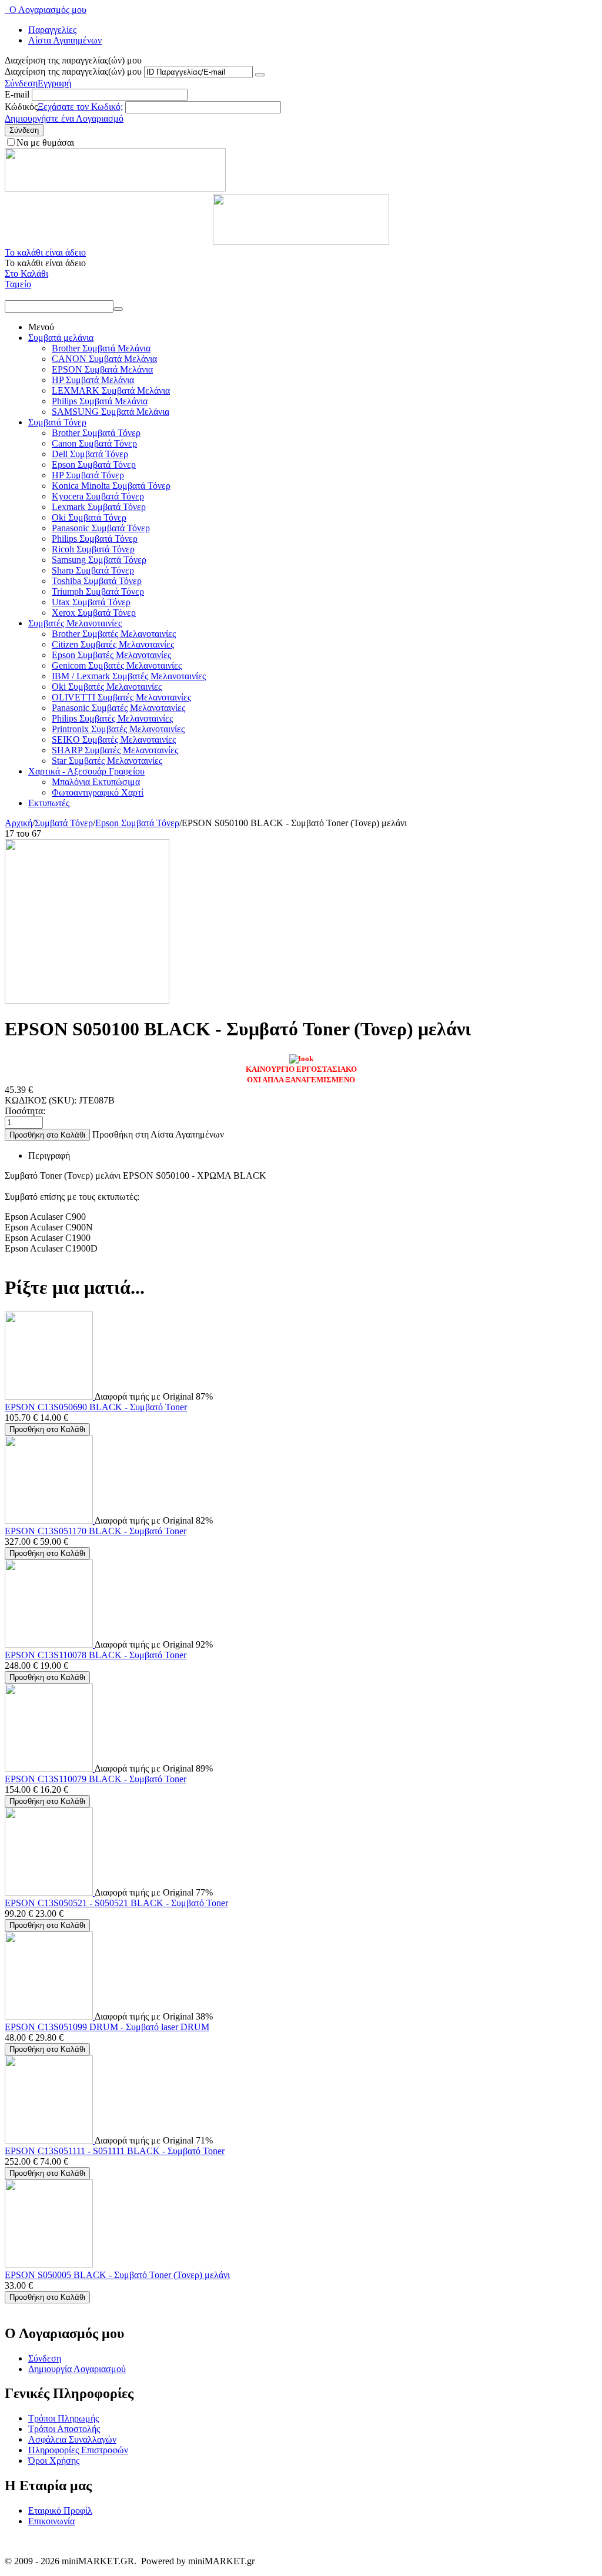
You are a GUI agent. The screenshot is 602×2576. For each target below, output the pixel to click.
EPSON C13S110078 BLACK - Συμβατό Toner (96, 1655)
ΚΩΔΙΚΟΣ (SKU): (41, 1100)
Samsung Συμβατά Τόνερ (99, 560)
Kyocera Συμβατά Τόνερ (98, 496)
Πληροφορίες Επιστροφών (78, 2450)
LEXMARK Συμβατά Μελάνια (111, 390)
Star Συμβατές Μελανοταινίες (107, 761)
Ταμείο (18, 284)
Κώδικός (21, 107)
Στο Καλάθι (26, 274)
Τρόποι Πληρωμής (63, 2418)
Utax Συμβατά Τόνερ (91, 602)
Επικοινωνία (51, 2521)
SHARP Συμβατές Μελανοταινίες (115, 750)
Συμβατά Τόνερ (57, 422)
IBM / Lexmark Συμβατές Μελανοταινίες (129, 676)
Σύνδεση (21, 83)
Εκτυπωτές (49, 803)
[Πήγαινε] (260, 75)
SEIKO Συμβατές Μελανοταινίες (114, 739)
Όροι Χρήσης (54, 2461)
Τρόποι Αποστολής (64, 2429)
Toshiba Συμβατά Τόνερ (97, 581)
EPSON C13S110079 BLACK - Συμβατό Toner (96, 1779)
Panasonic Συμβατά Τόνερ (101, 528)
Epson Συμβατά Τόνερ (94, 464)
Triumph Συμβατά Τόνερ (98, 591)
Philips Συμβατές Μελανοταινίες (112, 718)
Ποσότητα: (25, 1111)
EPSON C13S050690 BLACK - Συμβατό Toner (96, 1407)
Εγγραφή (54, 83)
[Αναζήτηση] (118, 309)
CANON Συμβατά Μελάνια (104, 359)
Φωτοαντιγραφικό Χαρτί (98, 792)
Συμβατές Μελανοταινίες (75, 623)
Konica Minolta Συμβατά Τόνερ (111, 486)
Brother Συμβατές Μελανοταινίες (114, 634)
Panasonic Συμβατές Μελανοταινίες (118, 708)
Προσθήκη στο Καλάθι (47, 1135)
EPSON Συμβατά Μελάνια (102, 369)
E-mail (17, 94)
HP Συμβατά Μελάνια (93, 380)
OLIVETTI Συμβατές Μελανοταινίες (121, 697)
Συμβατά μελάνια (61, 338)
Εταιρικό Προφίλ (60, 2510)
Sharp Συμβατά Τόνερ (93, 570)
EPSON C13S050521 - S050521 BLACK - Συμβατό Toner (116, 1903)
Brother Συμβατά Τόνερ (96, 433)
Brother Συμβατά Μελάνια (101, 348)
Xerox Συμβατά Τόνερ (94, 613)
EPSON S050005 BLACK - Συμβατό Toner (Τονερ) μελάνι (117, 2275)
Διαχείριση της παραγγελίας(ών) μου (73, 71)
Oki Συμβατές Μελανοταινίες (107, 687)
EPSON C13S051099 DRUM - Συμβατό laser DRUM (107, 2027)
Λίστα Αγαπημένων (65, 40)
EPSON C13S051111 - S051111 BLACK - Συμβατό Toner (115, 2151)
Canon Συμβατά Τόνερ (94, 443)
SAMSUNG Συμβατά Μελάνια (111, 412)
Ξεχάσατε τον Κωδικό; (80, 107)
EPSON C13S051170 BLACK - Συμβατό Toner (96, 1531)
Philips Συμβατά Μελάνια (100, 401)
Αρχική (19, 823)
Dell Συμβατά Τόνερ (90, 454)
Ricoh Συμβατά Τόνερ (93, 549)
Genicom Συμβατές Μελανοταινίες (117, 665)
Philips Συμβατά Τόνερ (95, 539)
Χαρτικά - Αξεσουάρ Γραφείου (86, 771)
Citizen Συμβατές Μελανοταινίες (113, 644)
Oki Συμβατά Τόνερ (89, 517)
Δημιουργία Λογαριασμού (77, 2369)
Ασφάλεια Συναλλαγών (72, 2439)
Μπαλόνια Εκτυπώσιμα (96, 782)
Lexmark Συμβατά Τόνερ (99, 507)
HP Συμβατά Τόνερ (88, 475)
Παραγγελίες (52, 30)
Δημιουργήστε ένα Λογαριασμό (64, 118)
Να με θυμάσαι (45, 142)
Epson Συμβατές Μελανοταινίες (111, 655)
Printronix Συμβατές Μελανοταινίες (118, 729)
